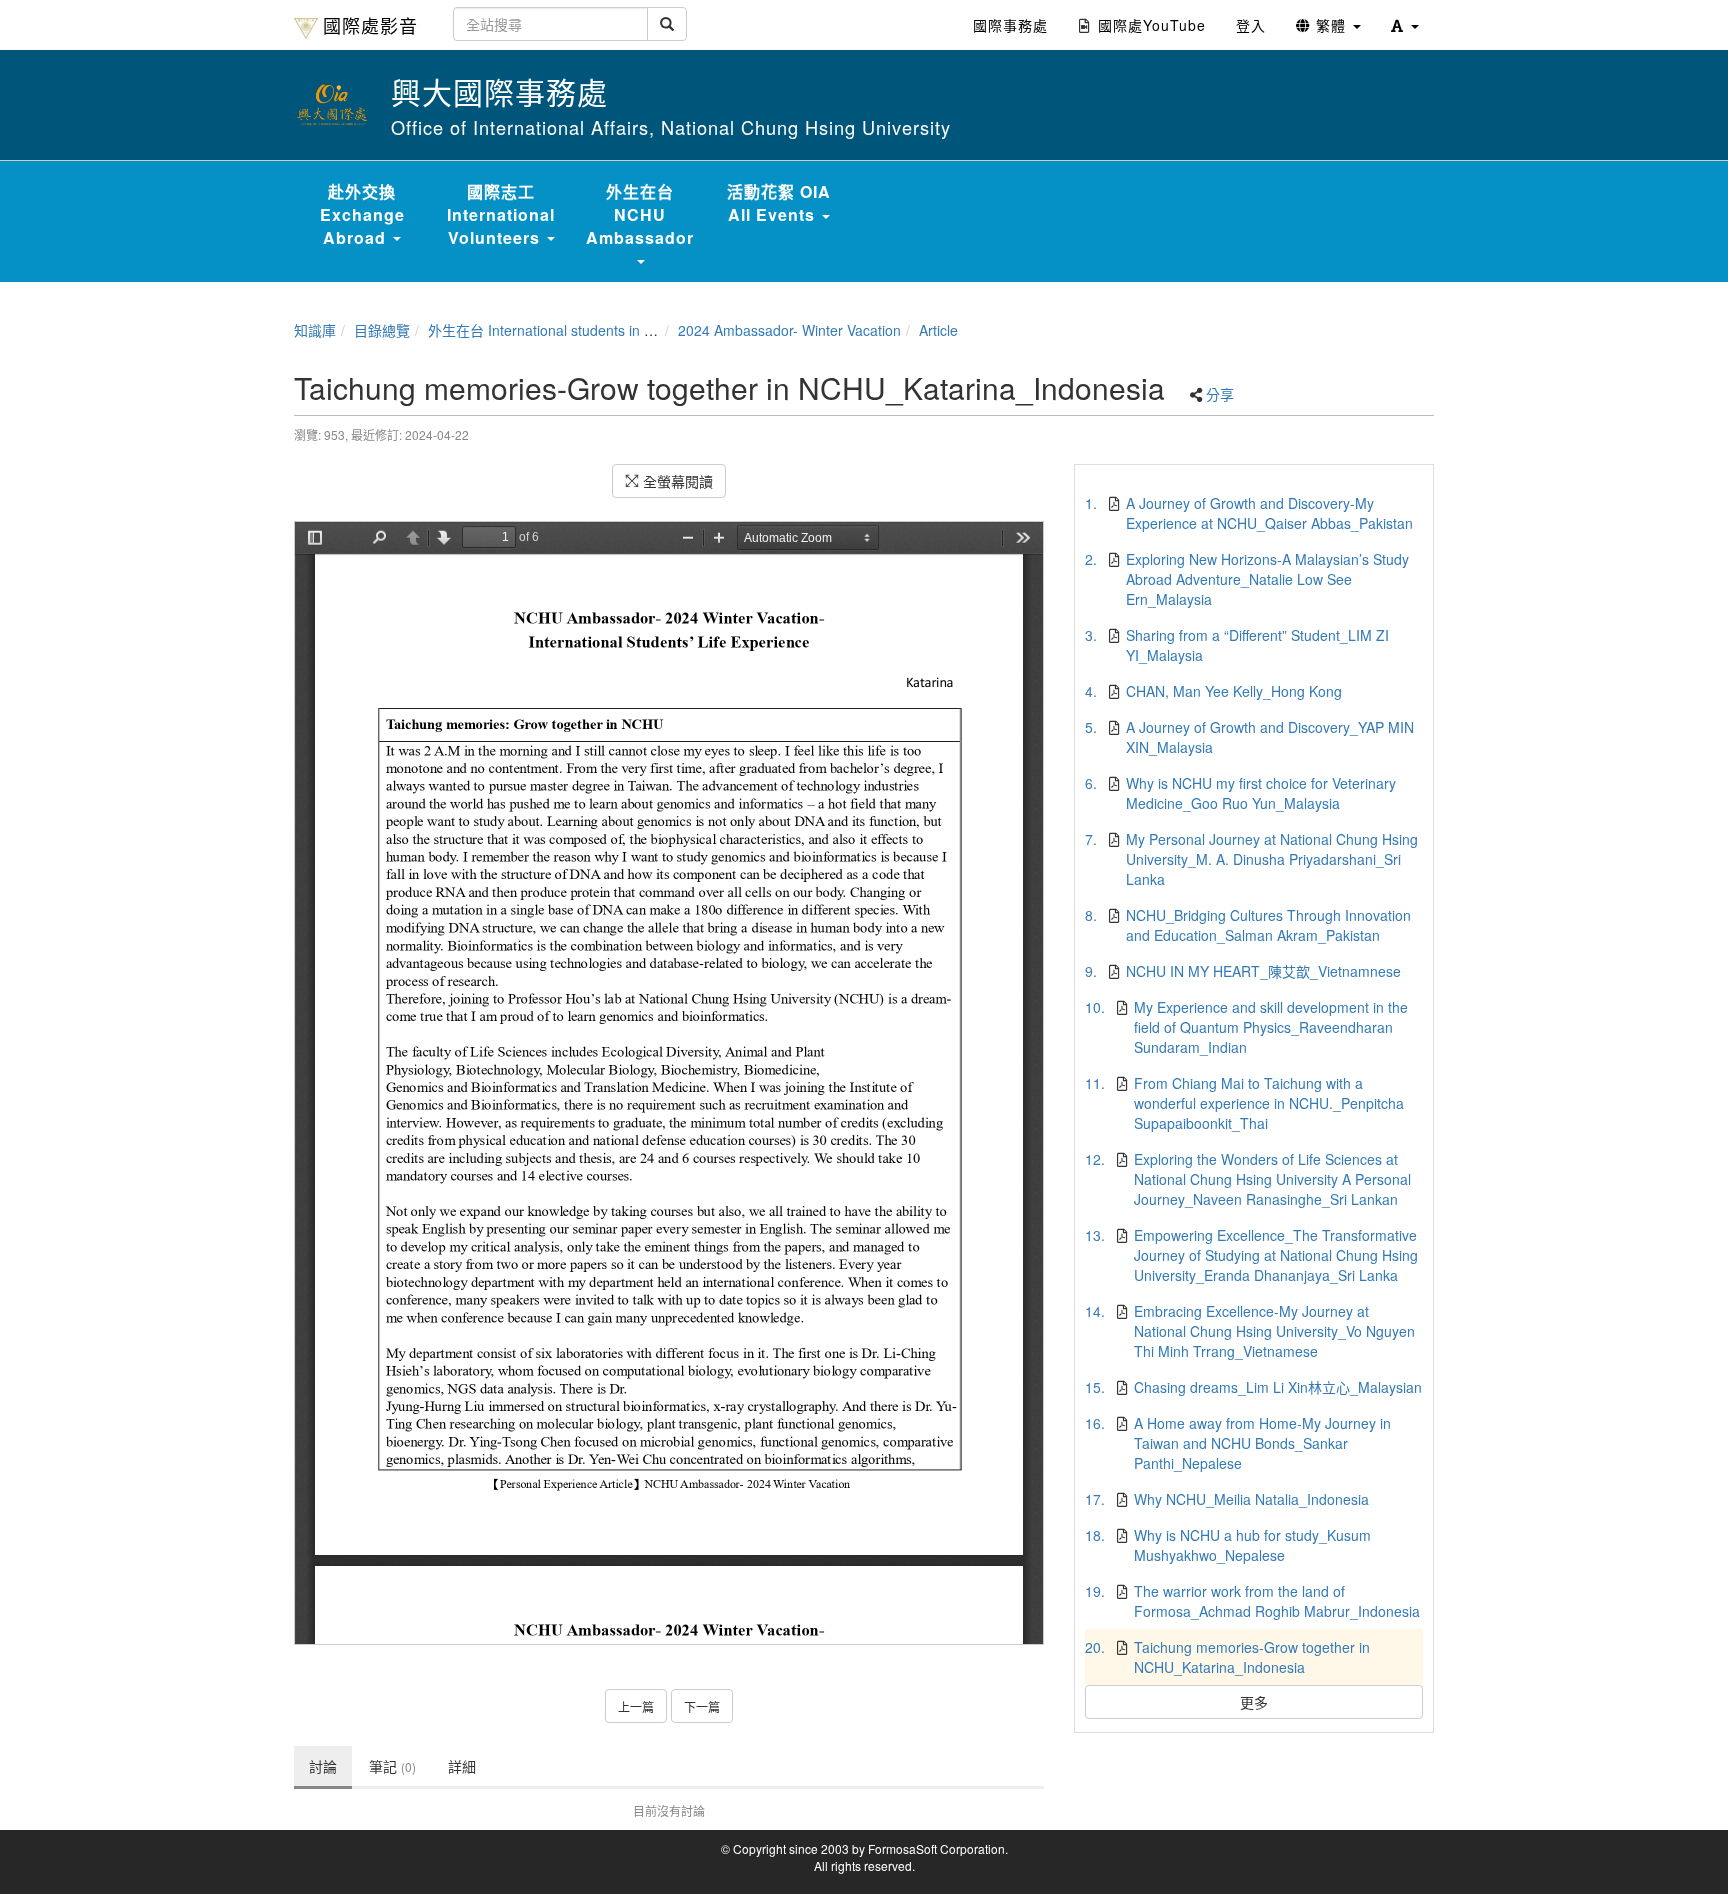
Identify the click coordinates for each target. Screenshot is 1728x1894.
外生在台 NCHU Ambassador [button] (640, 214)
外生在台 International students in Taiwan (558, 330)
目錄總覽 (382, 330)
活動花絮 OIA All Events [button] (779, 203)
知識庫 (315, 330)
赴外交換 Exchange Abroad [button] (362, 214)
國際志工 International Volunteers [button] (501, 214)
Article (938, 330)
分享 (1220, 394)
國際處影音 (370, 25)
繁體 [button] (1331, 25)
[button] (1405, 25)
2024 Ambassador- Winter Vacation (789, 330)
